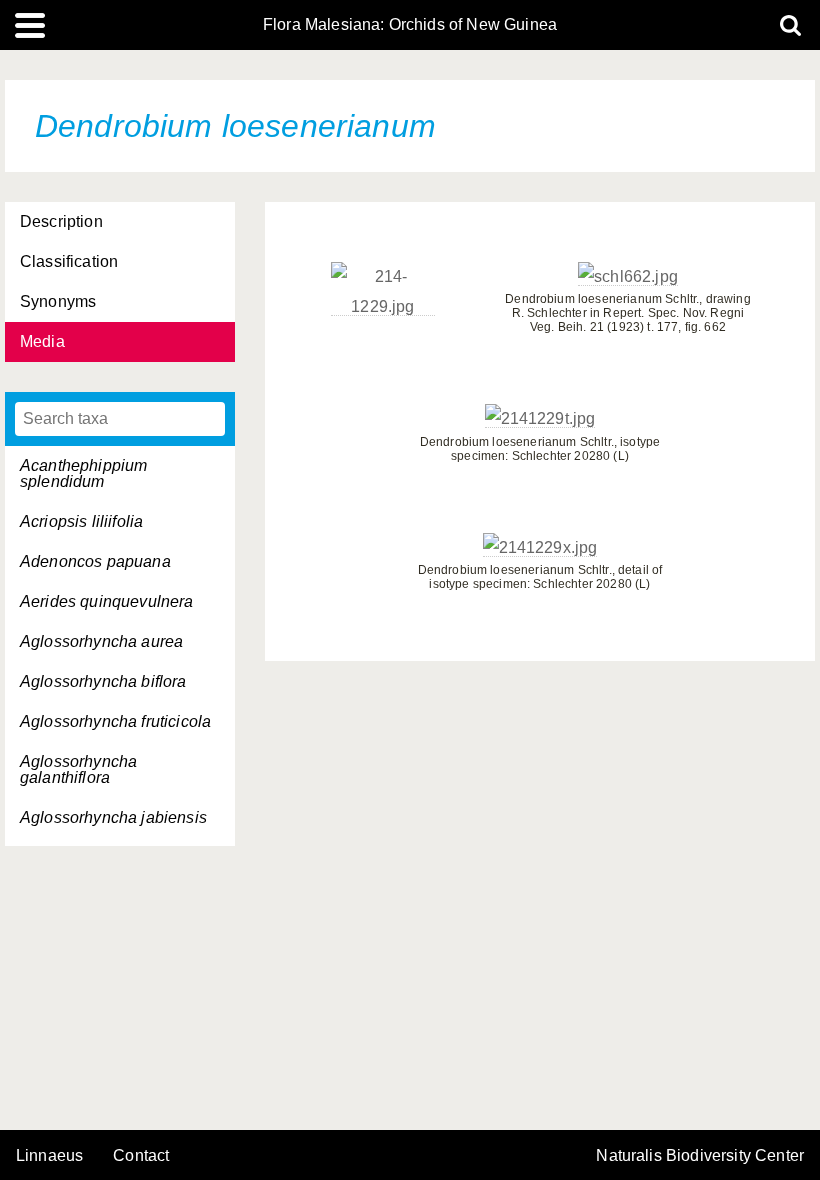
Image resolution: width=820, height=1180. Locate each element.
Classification (69, 261)
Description (61, 221)
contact (141, 1155)
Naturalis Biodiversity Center (700, 1156)
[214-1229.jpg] (383, 307)
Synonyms (58, 301)
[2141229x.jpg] (540, 548)
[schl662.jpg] (628, 277)
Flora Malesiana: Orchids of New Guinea (410, 25)
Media (42, 341)
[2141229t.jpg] (540, 419)
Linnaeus (49, 1156)
